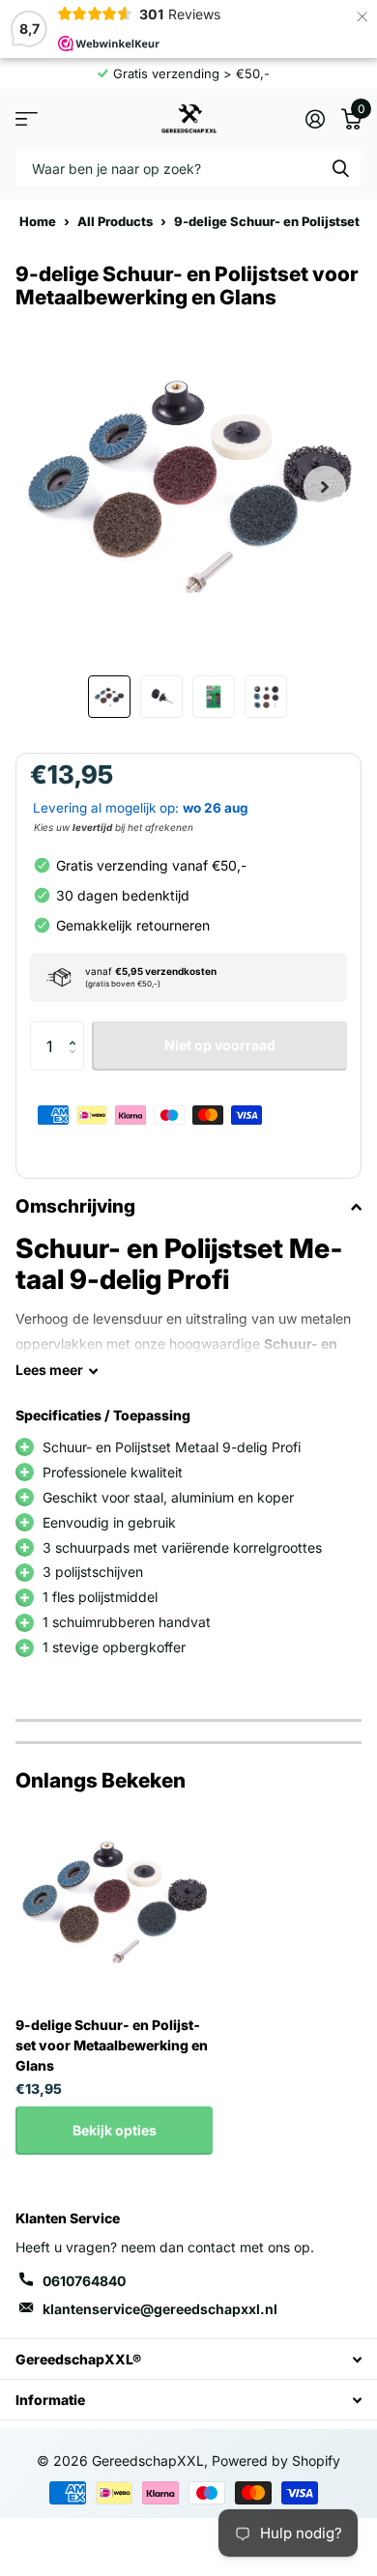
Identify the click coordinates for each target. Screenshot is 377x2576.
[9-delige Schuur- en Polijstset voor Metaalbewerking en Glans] (114, 1903)
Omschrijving (75, 1206)
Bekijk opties (115, 2130)
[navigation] (109, 697)
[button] (77, 1029)
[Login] (315, 119)
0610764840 (84, 2281)
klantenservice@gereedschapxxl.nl (160, 2309)
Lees (49, 1370)
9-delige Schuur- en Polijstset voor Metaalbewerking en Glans (112, 2045)
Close (188, 2359)
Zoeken (340, 168)
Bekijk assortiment (27, 118)
